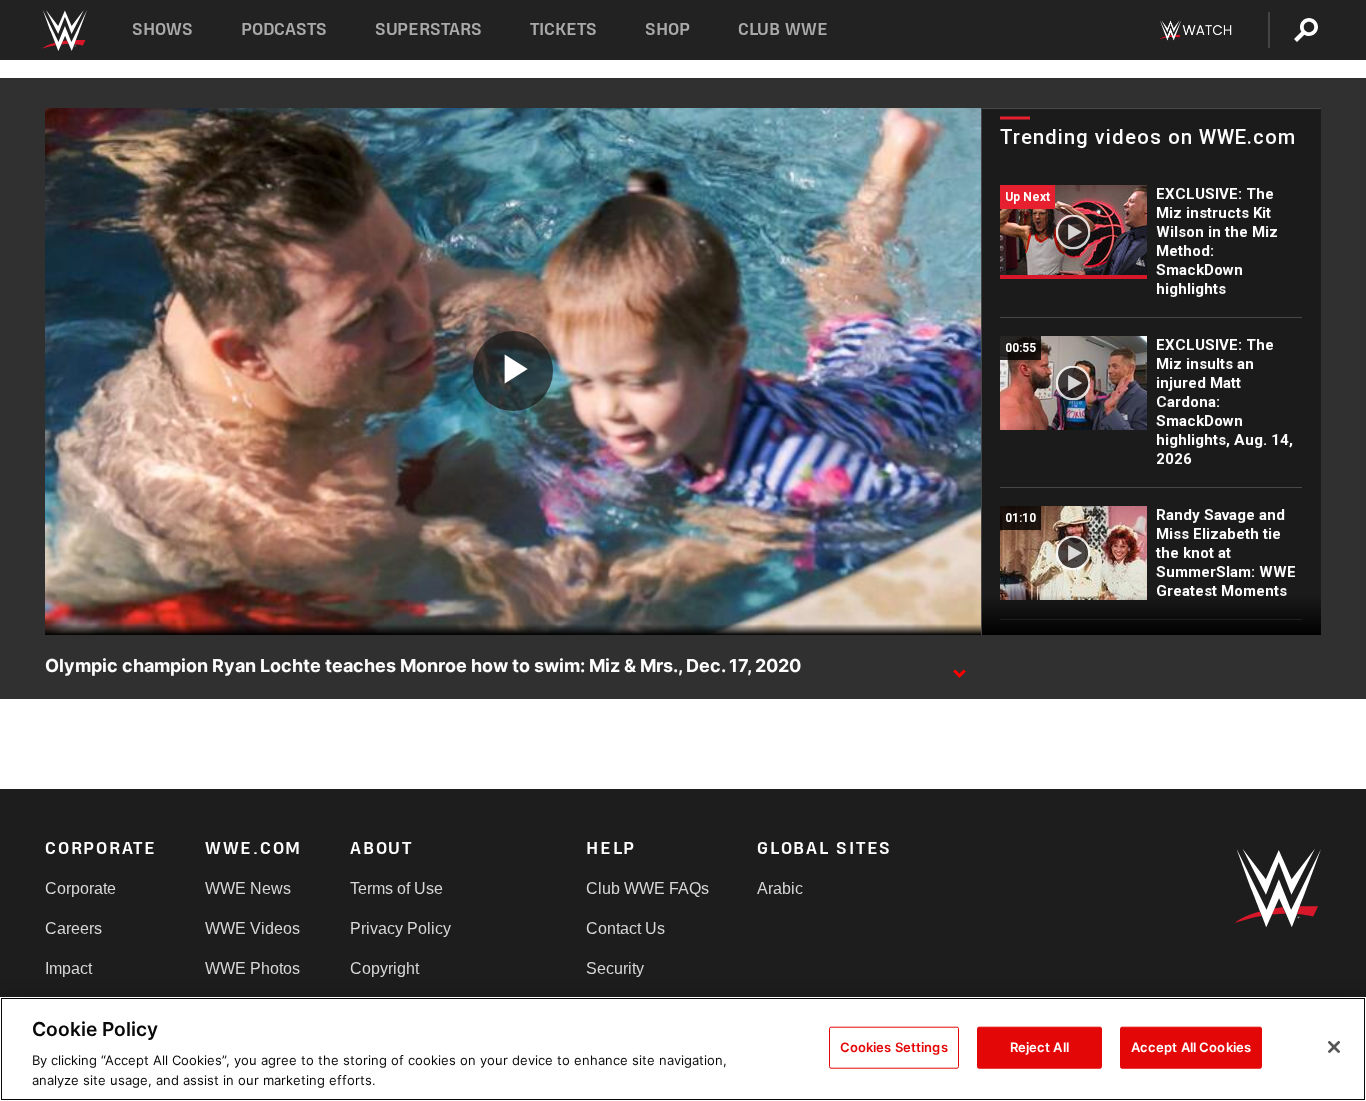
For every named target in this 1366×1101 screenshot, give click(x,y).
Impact (68, 968)
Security (615, 968)
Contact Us (625, 928)
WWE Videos (252, 928)
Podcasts (284, 29)
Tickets (563, 29)
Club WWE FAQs (647, 888)
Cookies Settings (894, 1047)
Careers (73, 928)
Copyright (384, 968)
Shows (162, 29)
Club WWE (783, 29)
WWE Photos (252, 968)
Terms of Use (396, 888)
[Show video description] (959, 667)
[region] (683, 1049)
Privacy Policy (400, 928)
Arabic (780, 888)
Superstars (429, 29)
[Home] (63, 30)
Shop (667, 29)
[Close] (1334, 1047)
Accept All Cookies (1191, 1047)
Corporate (80, 888)
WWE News (248, 888)
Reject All (1039, 1047)
